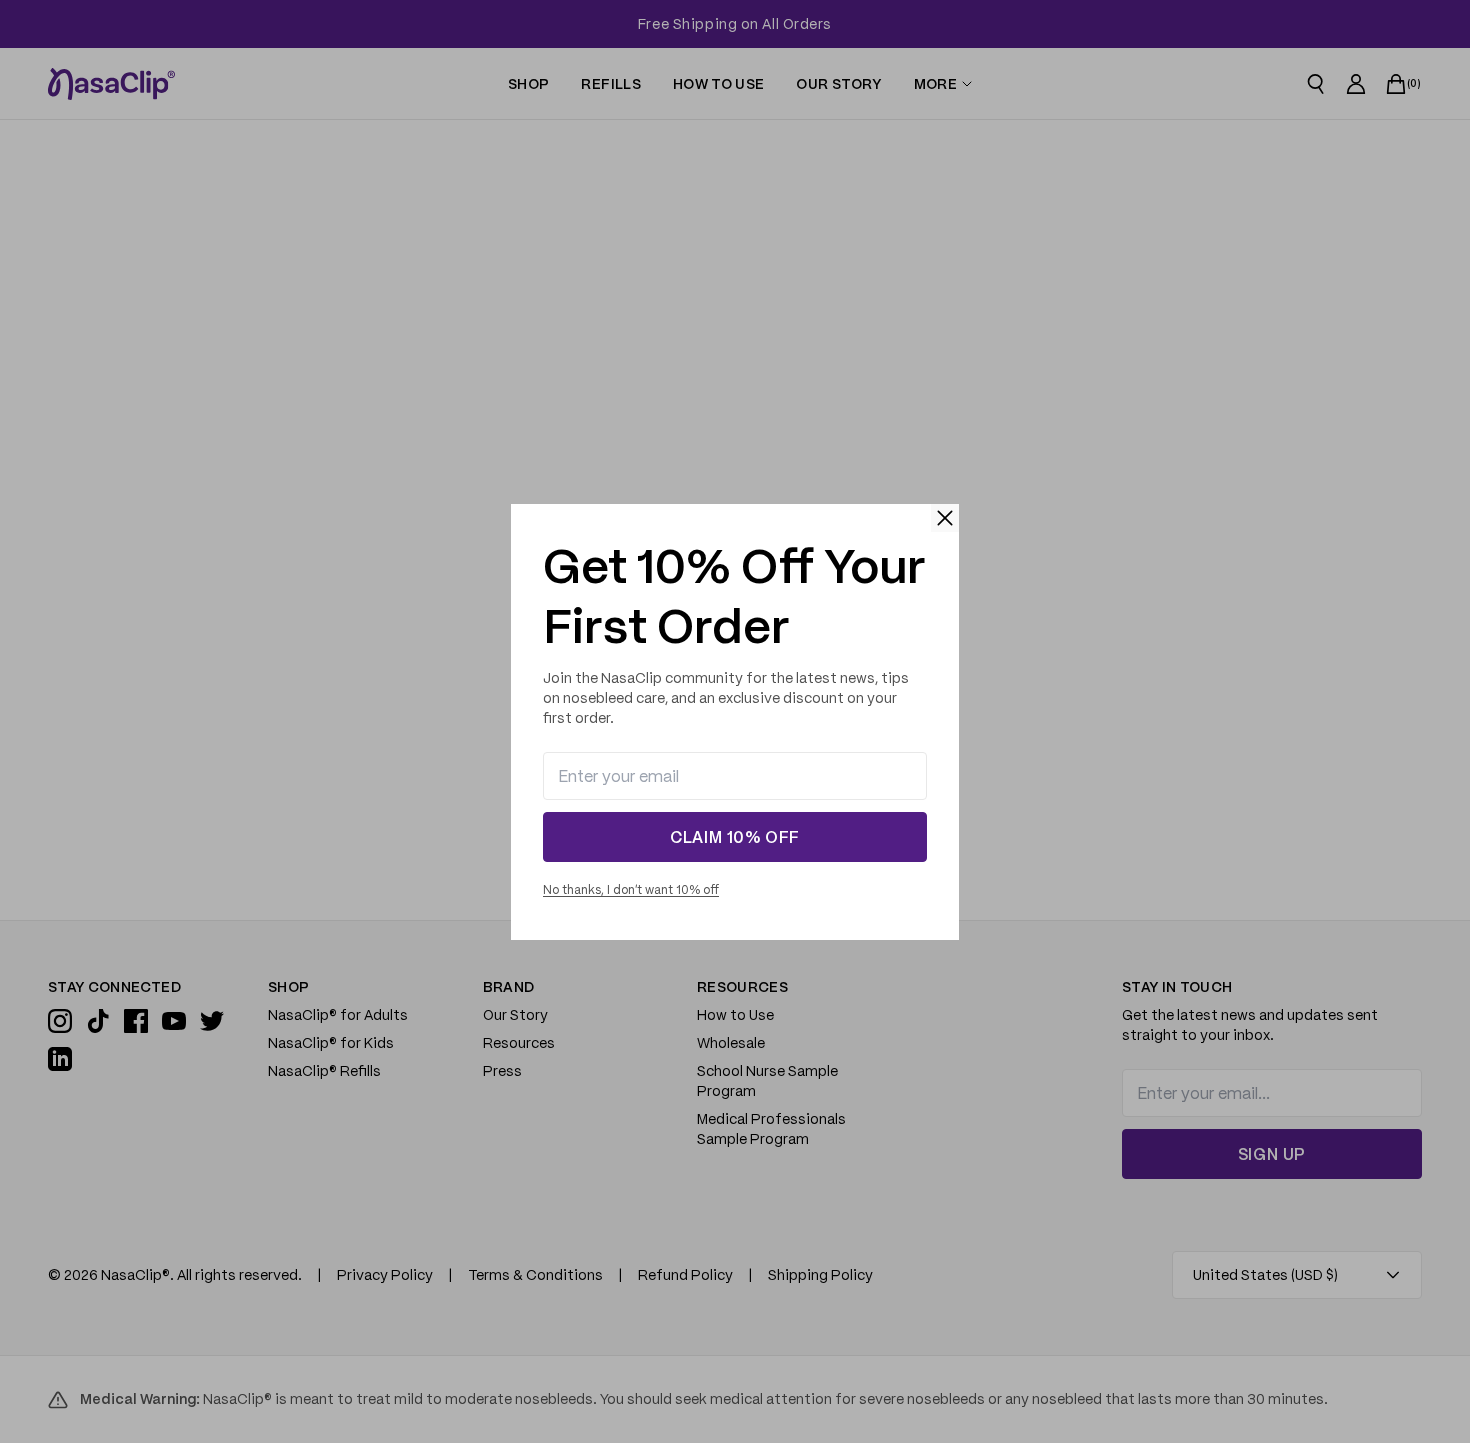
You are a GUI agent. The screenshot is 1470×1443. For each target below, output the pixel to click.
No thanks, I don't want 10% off (631, 889)
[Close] (945, 518)
